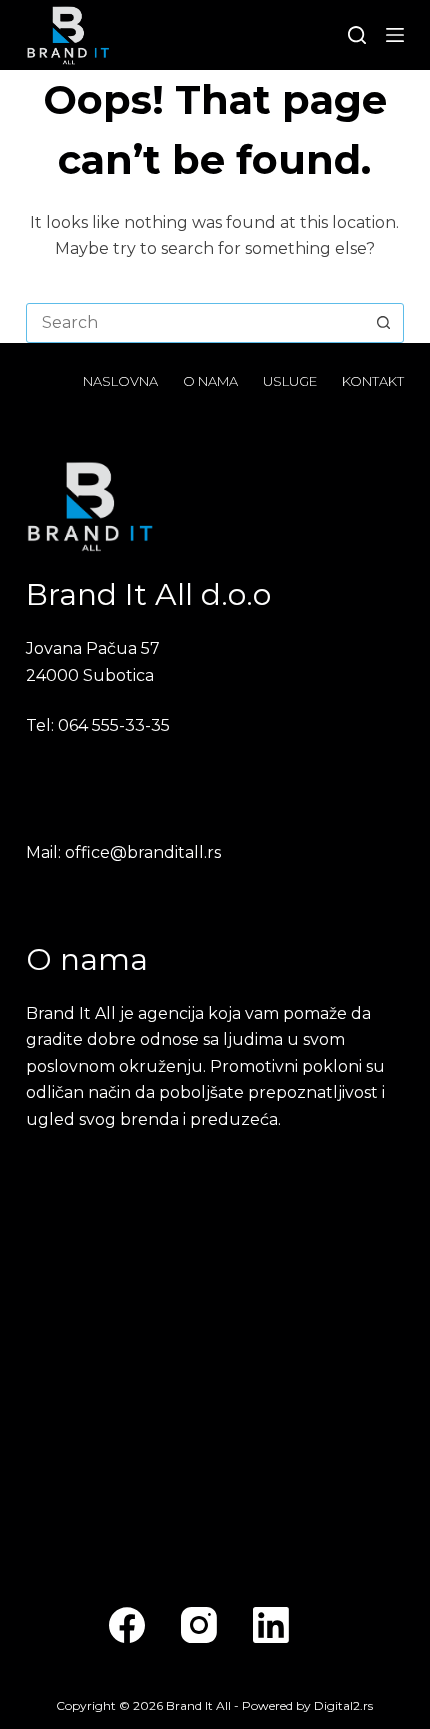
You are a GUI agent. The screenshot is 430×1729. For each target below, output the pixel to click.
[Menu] (395, 35)
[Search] (357, 35)
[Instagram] (199, 1625)
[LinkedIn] (271, 1625)
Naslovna (120, 381)
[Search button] (383, 323)
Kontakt (373, 381)
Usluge (290, 381)
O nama (210, 381)
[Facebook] (127, 1625)
